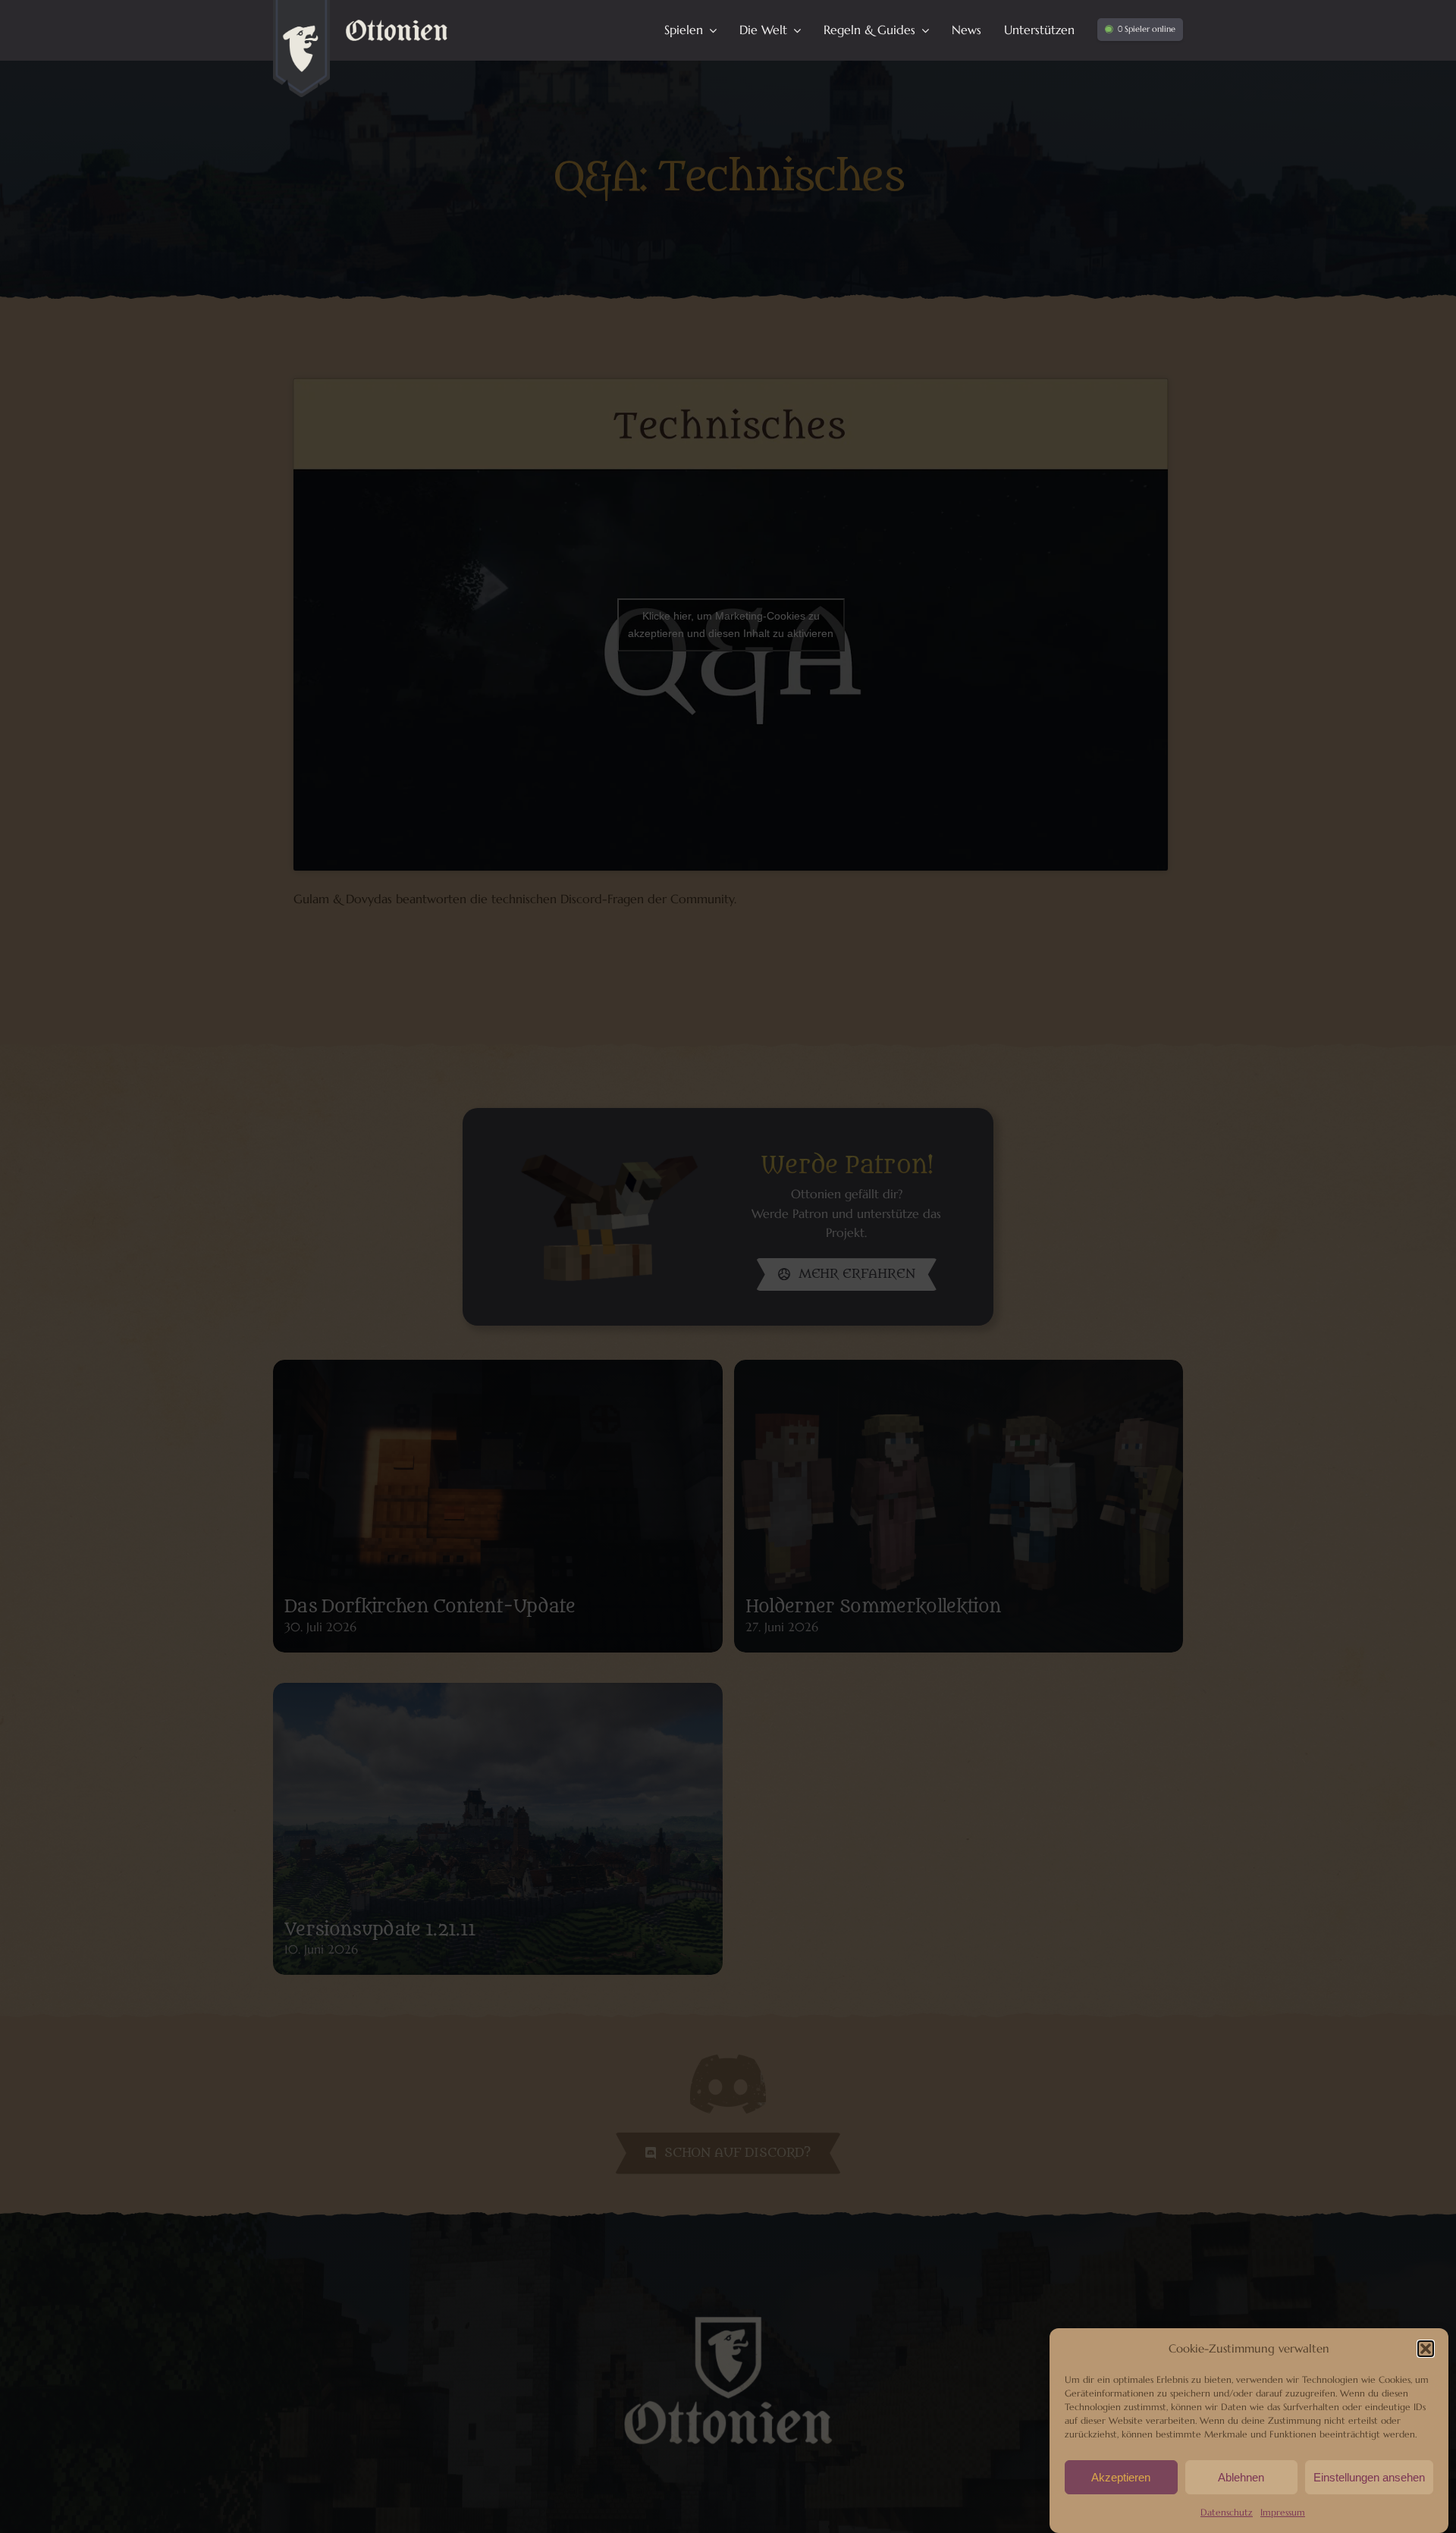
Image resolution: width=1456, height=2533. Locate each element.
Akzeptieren (1121, 2477)
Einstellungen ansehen (1369, 2477)
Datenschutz (1227, 2512)
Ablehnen (1241, 2477)
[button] (1426, 2349)
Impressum (1283, 2512)
